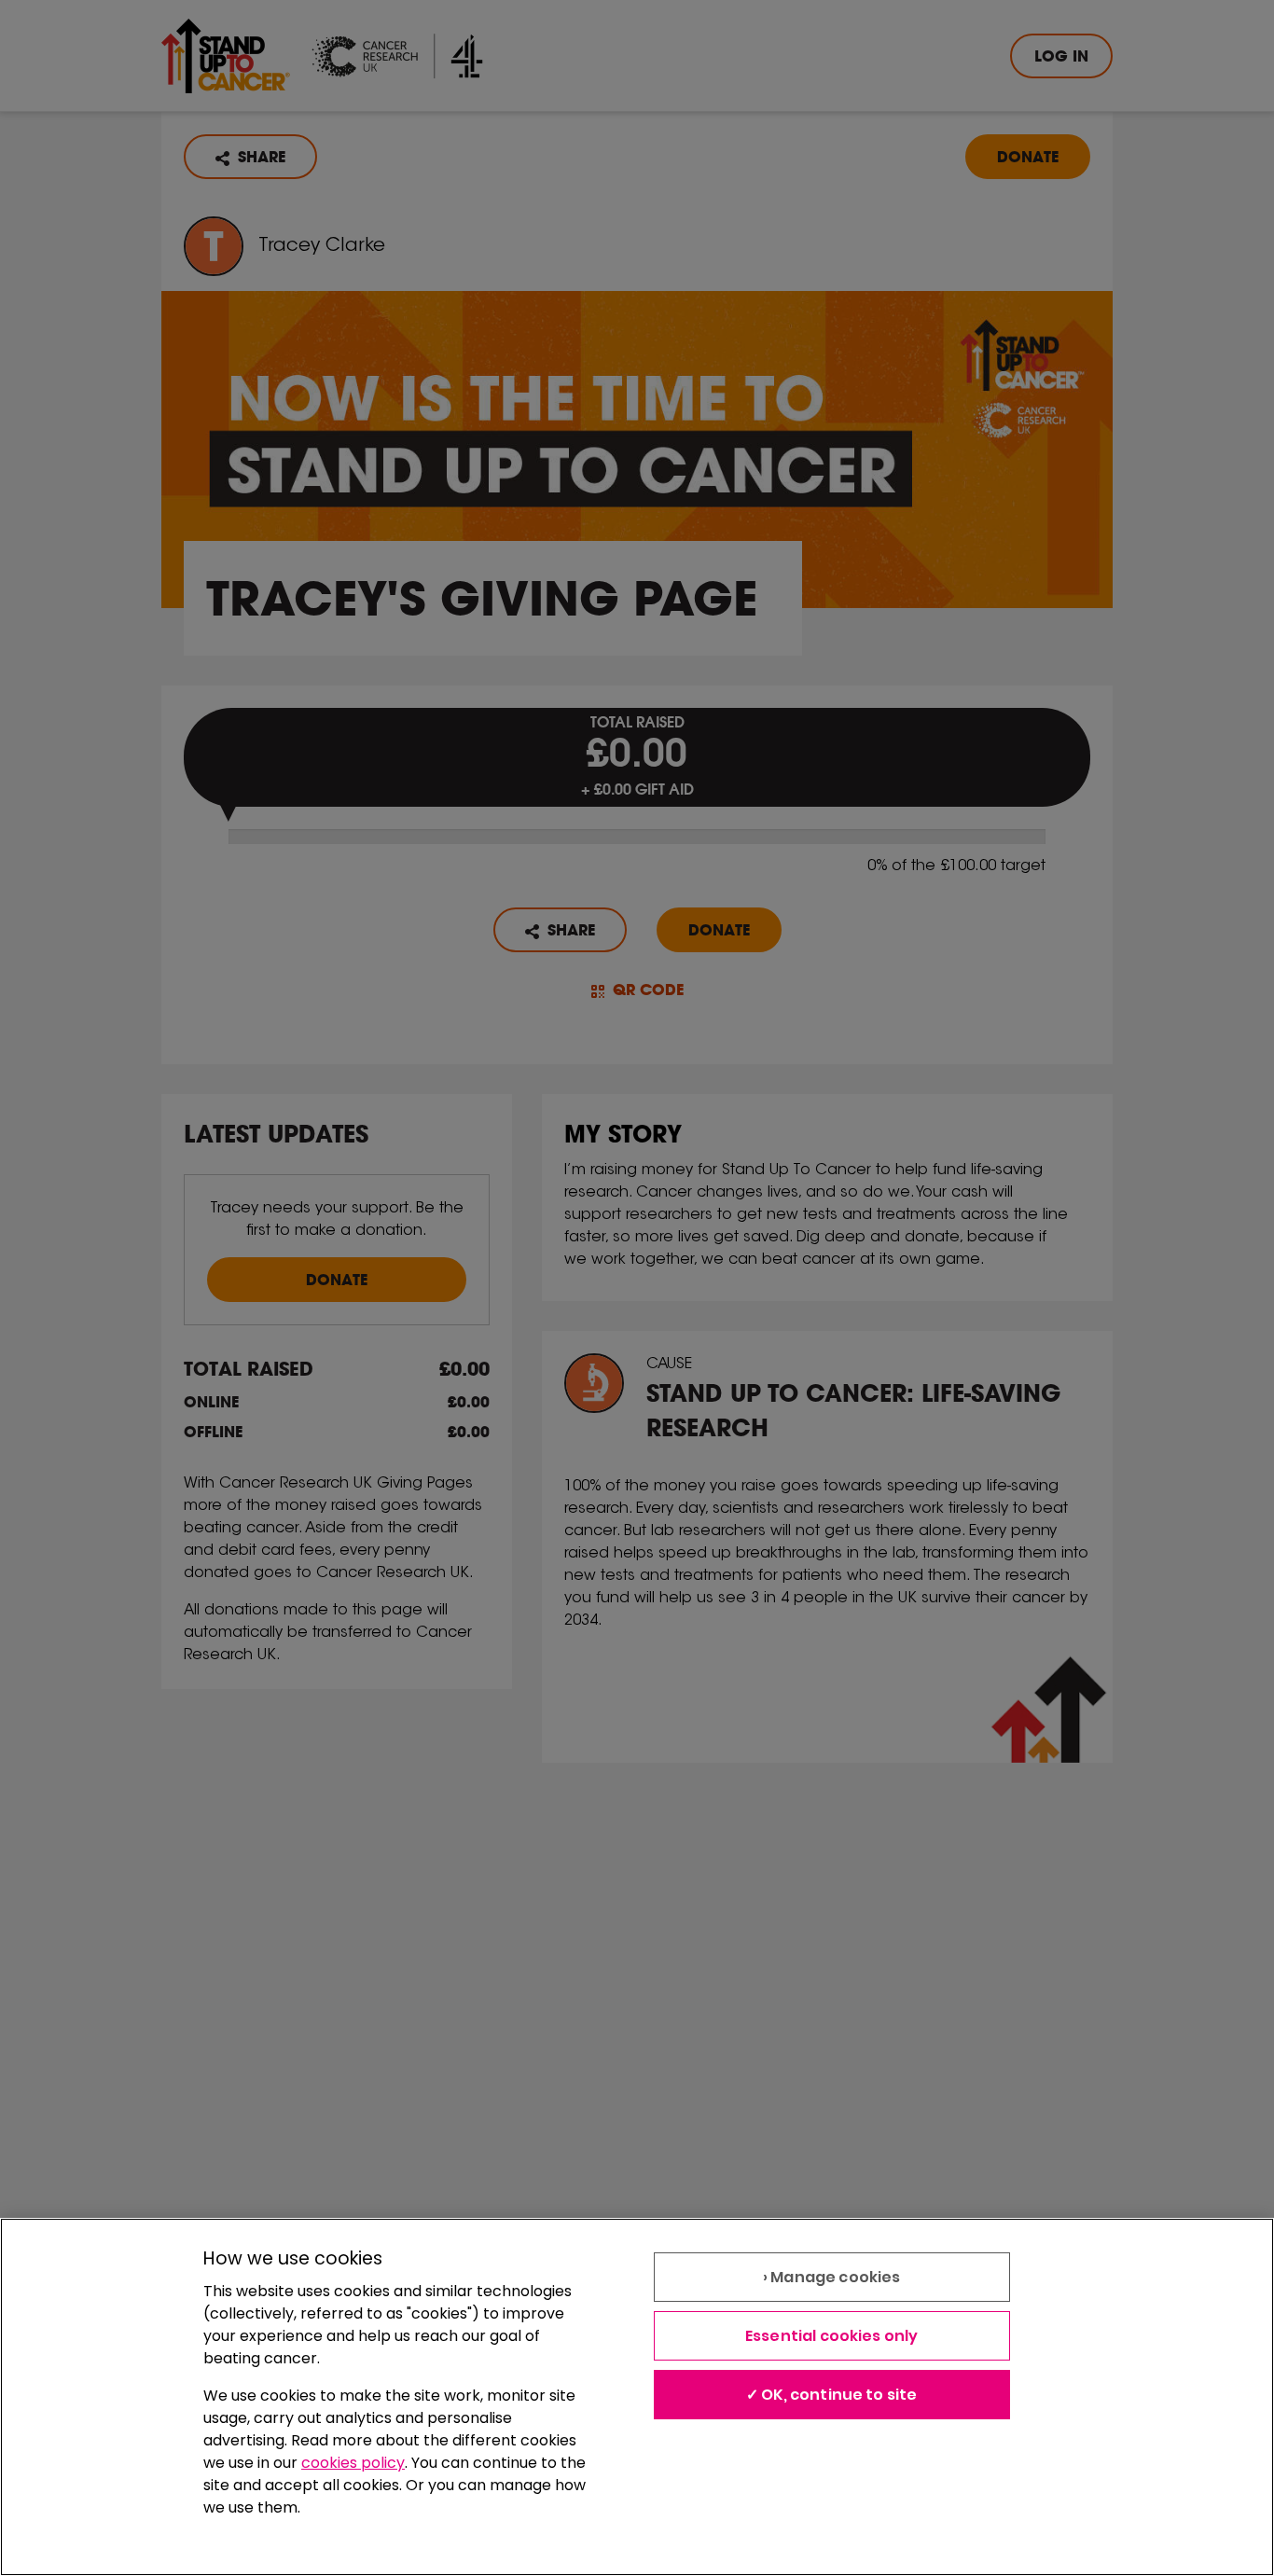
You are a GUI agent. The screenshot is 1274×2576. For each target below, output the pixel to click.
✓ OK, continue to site (832, 2395)
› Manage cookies (832, 2277)
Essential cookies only (832, 2336)
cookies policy (353, 2463)
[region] (637, 2397)
